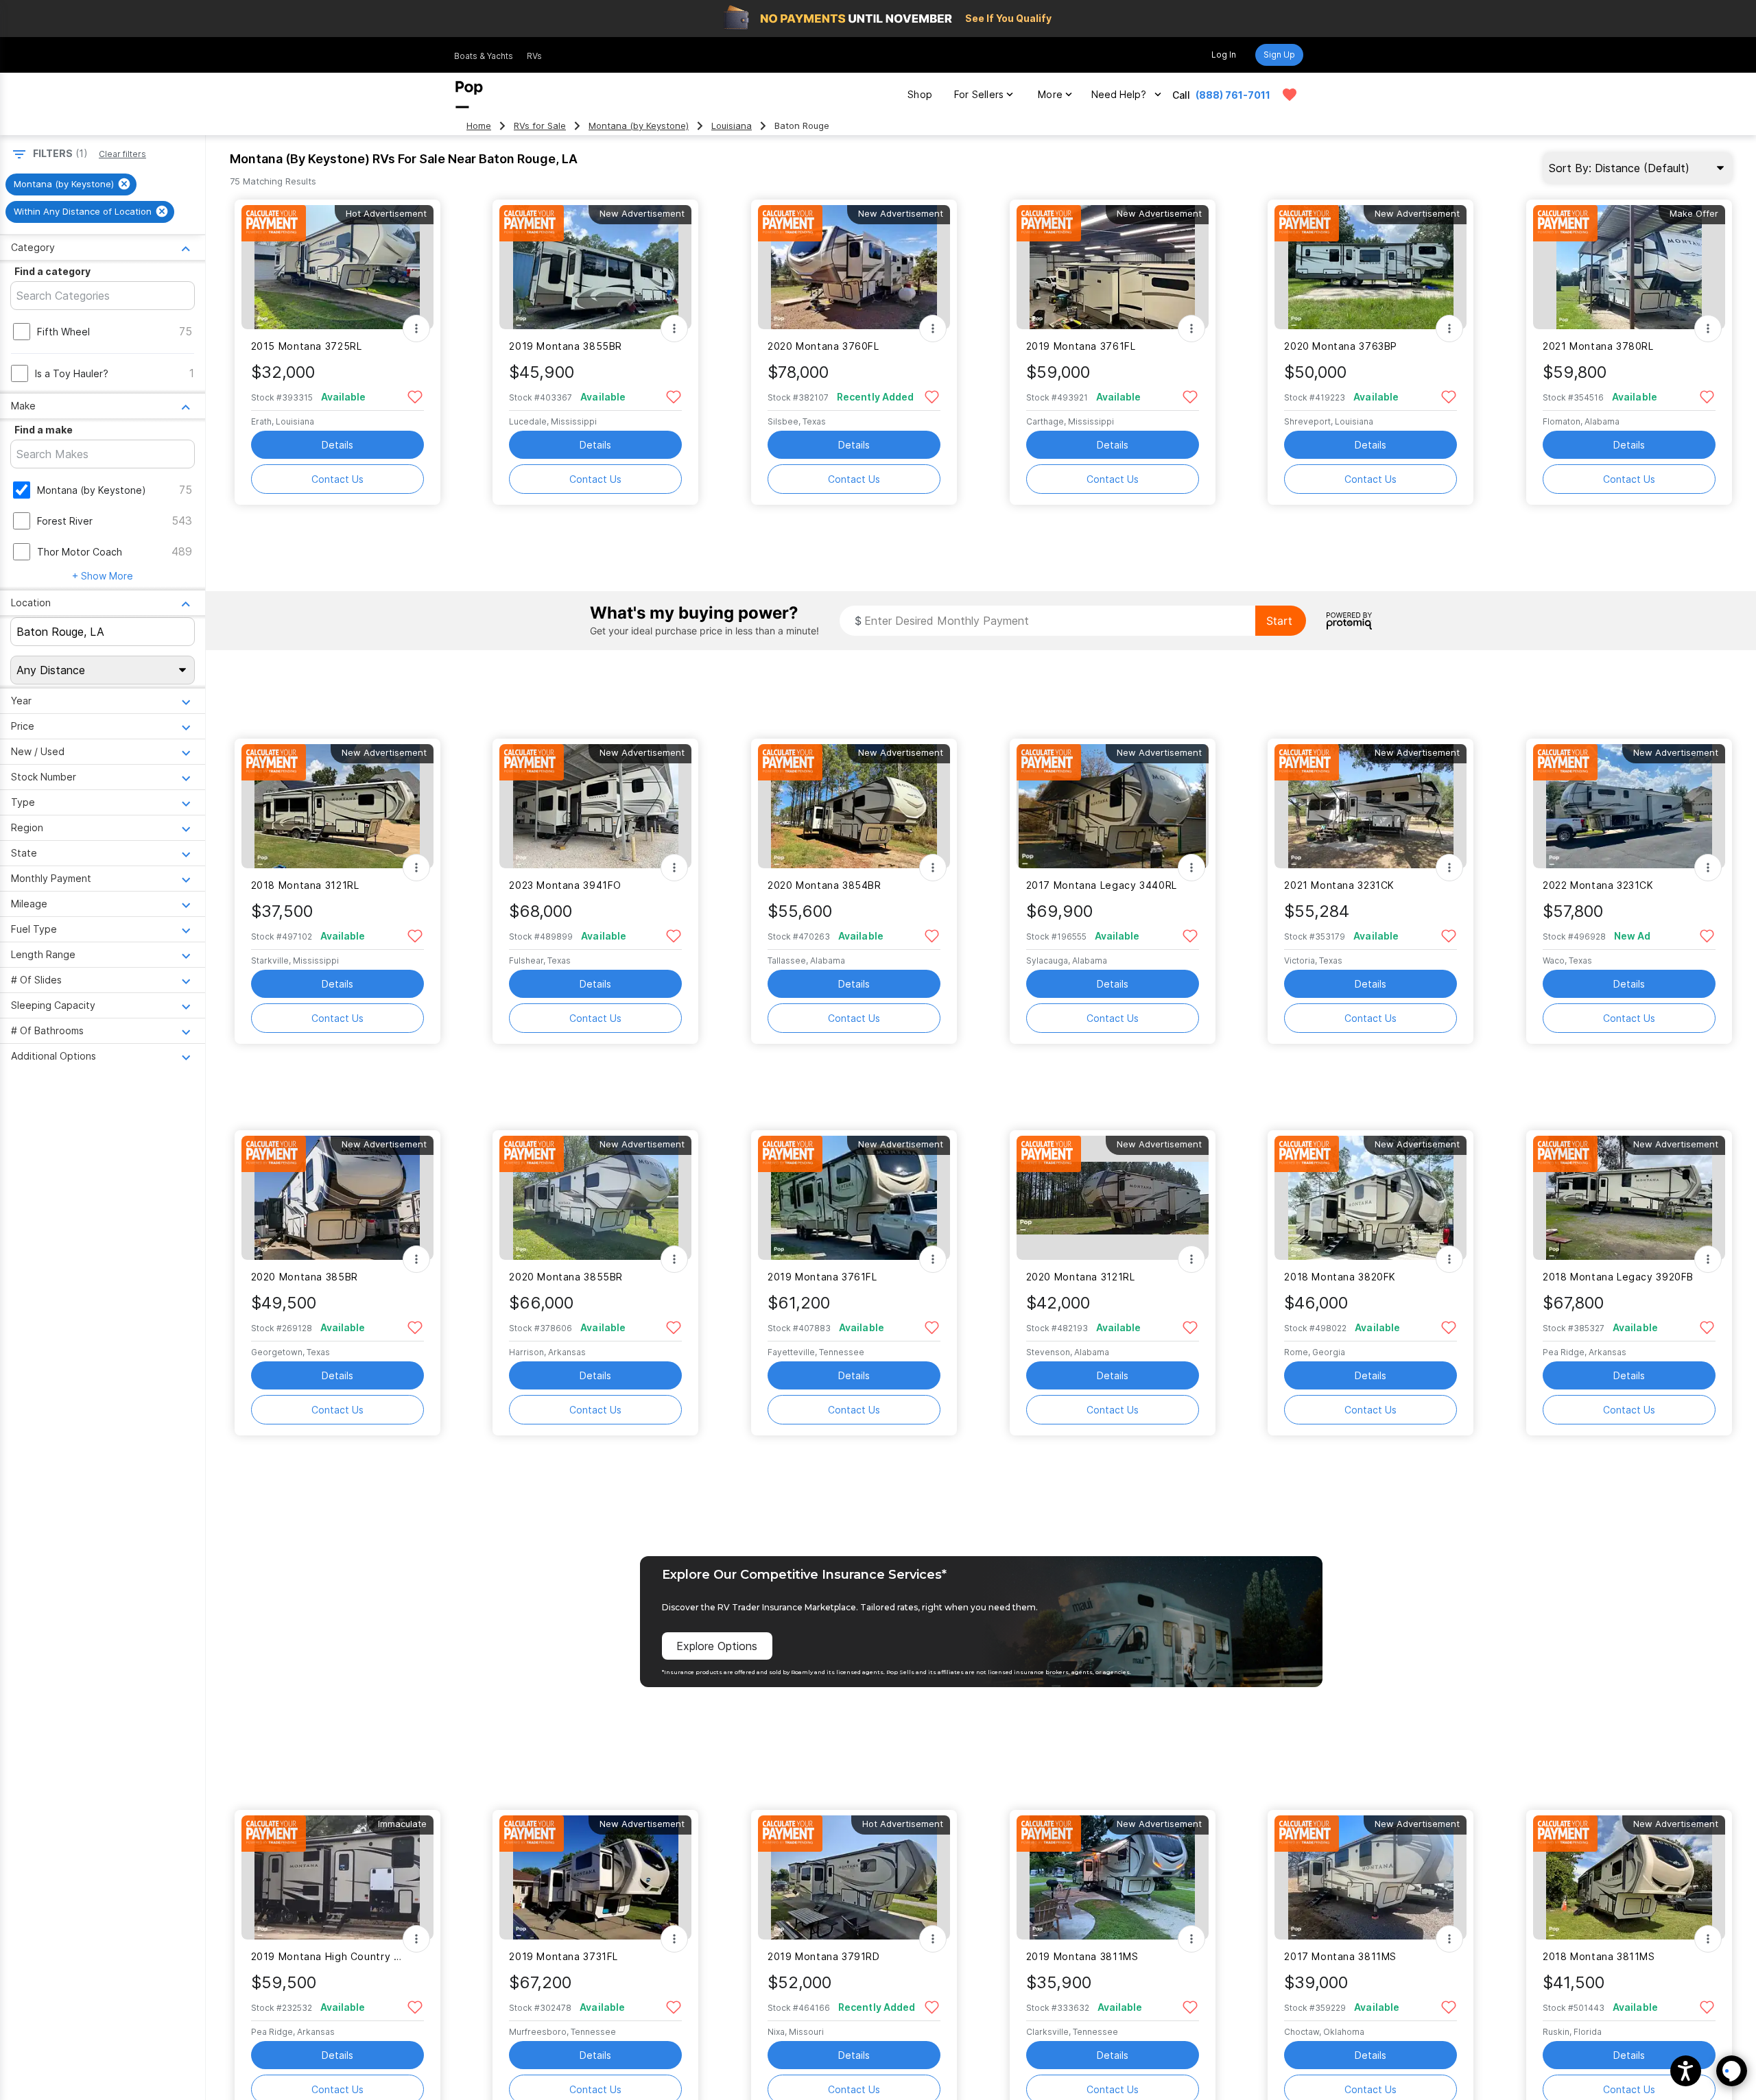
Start (1279, 621)
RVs (534, 56)
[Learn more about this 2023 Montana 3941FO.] (595, 806)
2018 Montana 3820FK (1340, 1277)
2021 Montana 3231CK (1339, 885)
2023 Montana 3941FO (565, 885)
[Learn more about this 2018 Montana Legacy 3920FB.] (1629, 1198)
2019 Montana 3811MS (1082, 1956)
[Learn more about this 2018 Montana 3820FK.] (1371, 1198)
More (1050, 94)
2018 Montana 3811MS (1599, 1956)
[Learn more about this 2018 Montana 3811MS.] (1629, 1877)
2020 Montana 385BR (305, 1277)
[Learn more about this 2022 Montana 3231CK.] (1629, 806)
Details (337, 445)
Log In (1224, 55)
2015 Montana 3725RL (307, 346)
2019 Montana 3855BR (566, 346)
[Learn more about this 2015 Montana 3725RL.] (337, 267)
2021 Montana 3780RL (1598, 346)
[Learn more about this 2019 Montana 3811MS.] (1113, 1877)
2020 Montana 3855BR (566, 1277)
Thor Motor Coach (80, 552)
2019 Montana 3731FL (563, 1956)
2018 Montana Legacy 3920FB (1618, 1277)
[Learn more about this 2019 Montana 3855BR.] (595, 267)
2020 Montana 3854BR (824, 885)
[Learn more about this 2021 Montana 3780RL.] (1629, 267)
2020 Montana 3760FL (823, 346)
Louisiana (732, 126)
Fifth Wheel (63, 332)
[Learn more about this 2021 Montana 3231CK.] (1371, 806)
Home (479, 126)
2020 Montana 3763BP (1341, 346)
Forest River (65, 521)
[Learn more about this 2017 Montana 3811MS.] (1371, 1877)
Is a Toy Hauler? (72, 373)
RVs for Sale (540, 126)
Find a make (44, 430)
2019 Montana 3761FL (1081, 346)
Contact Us (337, 479)
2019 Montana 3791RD (824, 1956)
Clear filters (122, 154)
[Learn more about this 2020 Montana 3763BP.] (1371, 267)
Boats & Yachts (484, 56)
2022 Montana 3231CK (1598, 885)
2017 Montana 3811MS (1340, 1956)
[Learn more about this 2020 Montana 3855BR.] (595, 1198)
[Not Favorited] (415, 396)
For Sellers (979, 94)
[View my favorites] (1290, 95)
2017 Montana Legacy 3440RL (1102, 885)
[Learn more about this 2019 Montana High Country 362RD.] (337, 1877)
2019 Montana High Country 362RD (329, 1956)
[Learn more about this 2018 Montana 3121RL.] (337, 806)
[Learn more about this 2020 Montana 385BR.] (337, 1198)
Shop (920, 94)
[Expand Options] (416, 329)
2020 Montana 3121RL (1081, 1277)
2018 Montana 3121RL (305, 885)
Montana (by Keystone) (639, 126)
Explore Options (717, 1646)
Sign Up (1279, 55)
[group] (71, 184)
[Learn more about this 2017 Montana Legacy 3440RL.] (1113, 806)
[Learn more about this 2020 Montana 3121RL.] (1113, 1198)
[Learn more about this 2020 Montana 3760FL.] (854, 267)
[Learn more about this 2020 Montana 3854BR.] (854, 806)
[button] (1686, 2071)
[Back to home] (469, 95)
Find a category (52, 271)
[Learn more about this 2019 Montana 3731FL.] (595, 1877)
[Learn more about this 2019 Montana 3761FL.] (1113, 267)
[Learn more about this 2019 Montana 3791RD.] (854, 1877)
